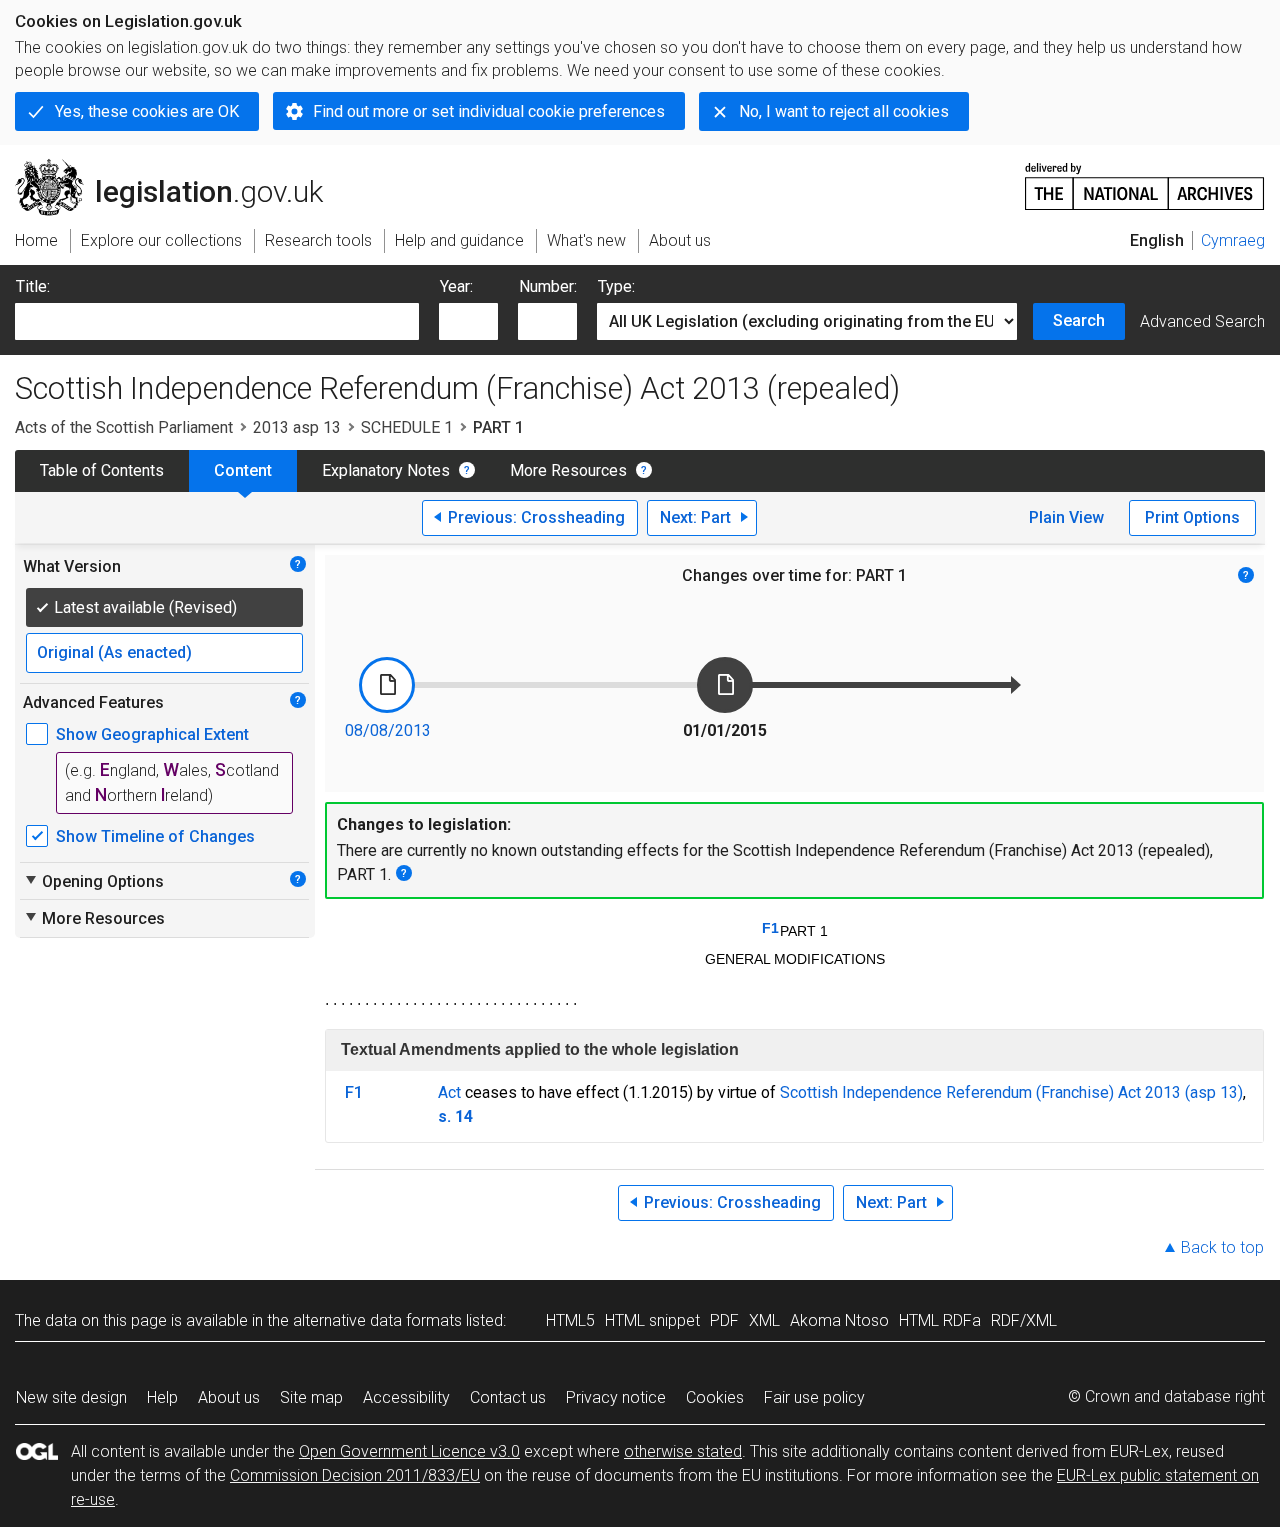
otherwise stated (683, 1451)
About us (229, 1397)
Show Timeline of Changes (155, 836)
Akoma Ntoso (839, 1320)
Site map (311, 1397)
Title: (33, 286)
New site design (71, 1397)
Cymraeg (1233, 240)
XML (764, 1320)
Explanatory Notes (386, 470)
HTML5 (570, 1320)
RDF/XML (1024, 1320)
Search (1079, 320)
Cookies (715, 1397)
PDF (724, 1320)
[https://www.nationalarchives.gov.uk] (1145, 178)
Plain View (1066, 517)
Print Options (1192, 517)
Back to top (1222, 1247)
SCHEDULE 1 (407, 427)
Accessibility (406, 1397)
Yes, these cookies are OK (147, 111)
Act (449, 1092)
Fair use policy (814, 1397)
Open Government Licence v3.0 (409, 1451)
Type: (616, 286)
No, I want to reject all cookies (844, 111)
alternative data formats (377, 1320)
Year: (456, 286)
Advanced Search (1202, 321)
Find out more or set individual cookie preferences (489, 111)
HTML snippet (652, 1320)
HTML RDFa (940, 1320)
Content (243, 470)
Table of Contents (102, 470)
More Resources (568, 470)
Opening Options (93, 881)
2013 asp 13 (297, 427)
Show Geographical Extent (152, 734)
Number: (548, 286)
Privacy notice (616, 1397)
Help (162, 1397)
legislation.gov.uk (180, 167)
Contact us (508, 1397)
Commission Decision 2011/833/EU (355, 1475)
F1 (770, 928)
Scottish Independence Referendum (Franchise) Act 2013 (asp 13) (1011, 1092)
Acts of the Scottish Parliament (124, 427)
